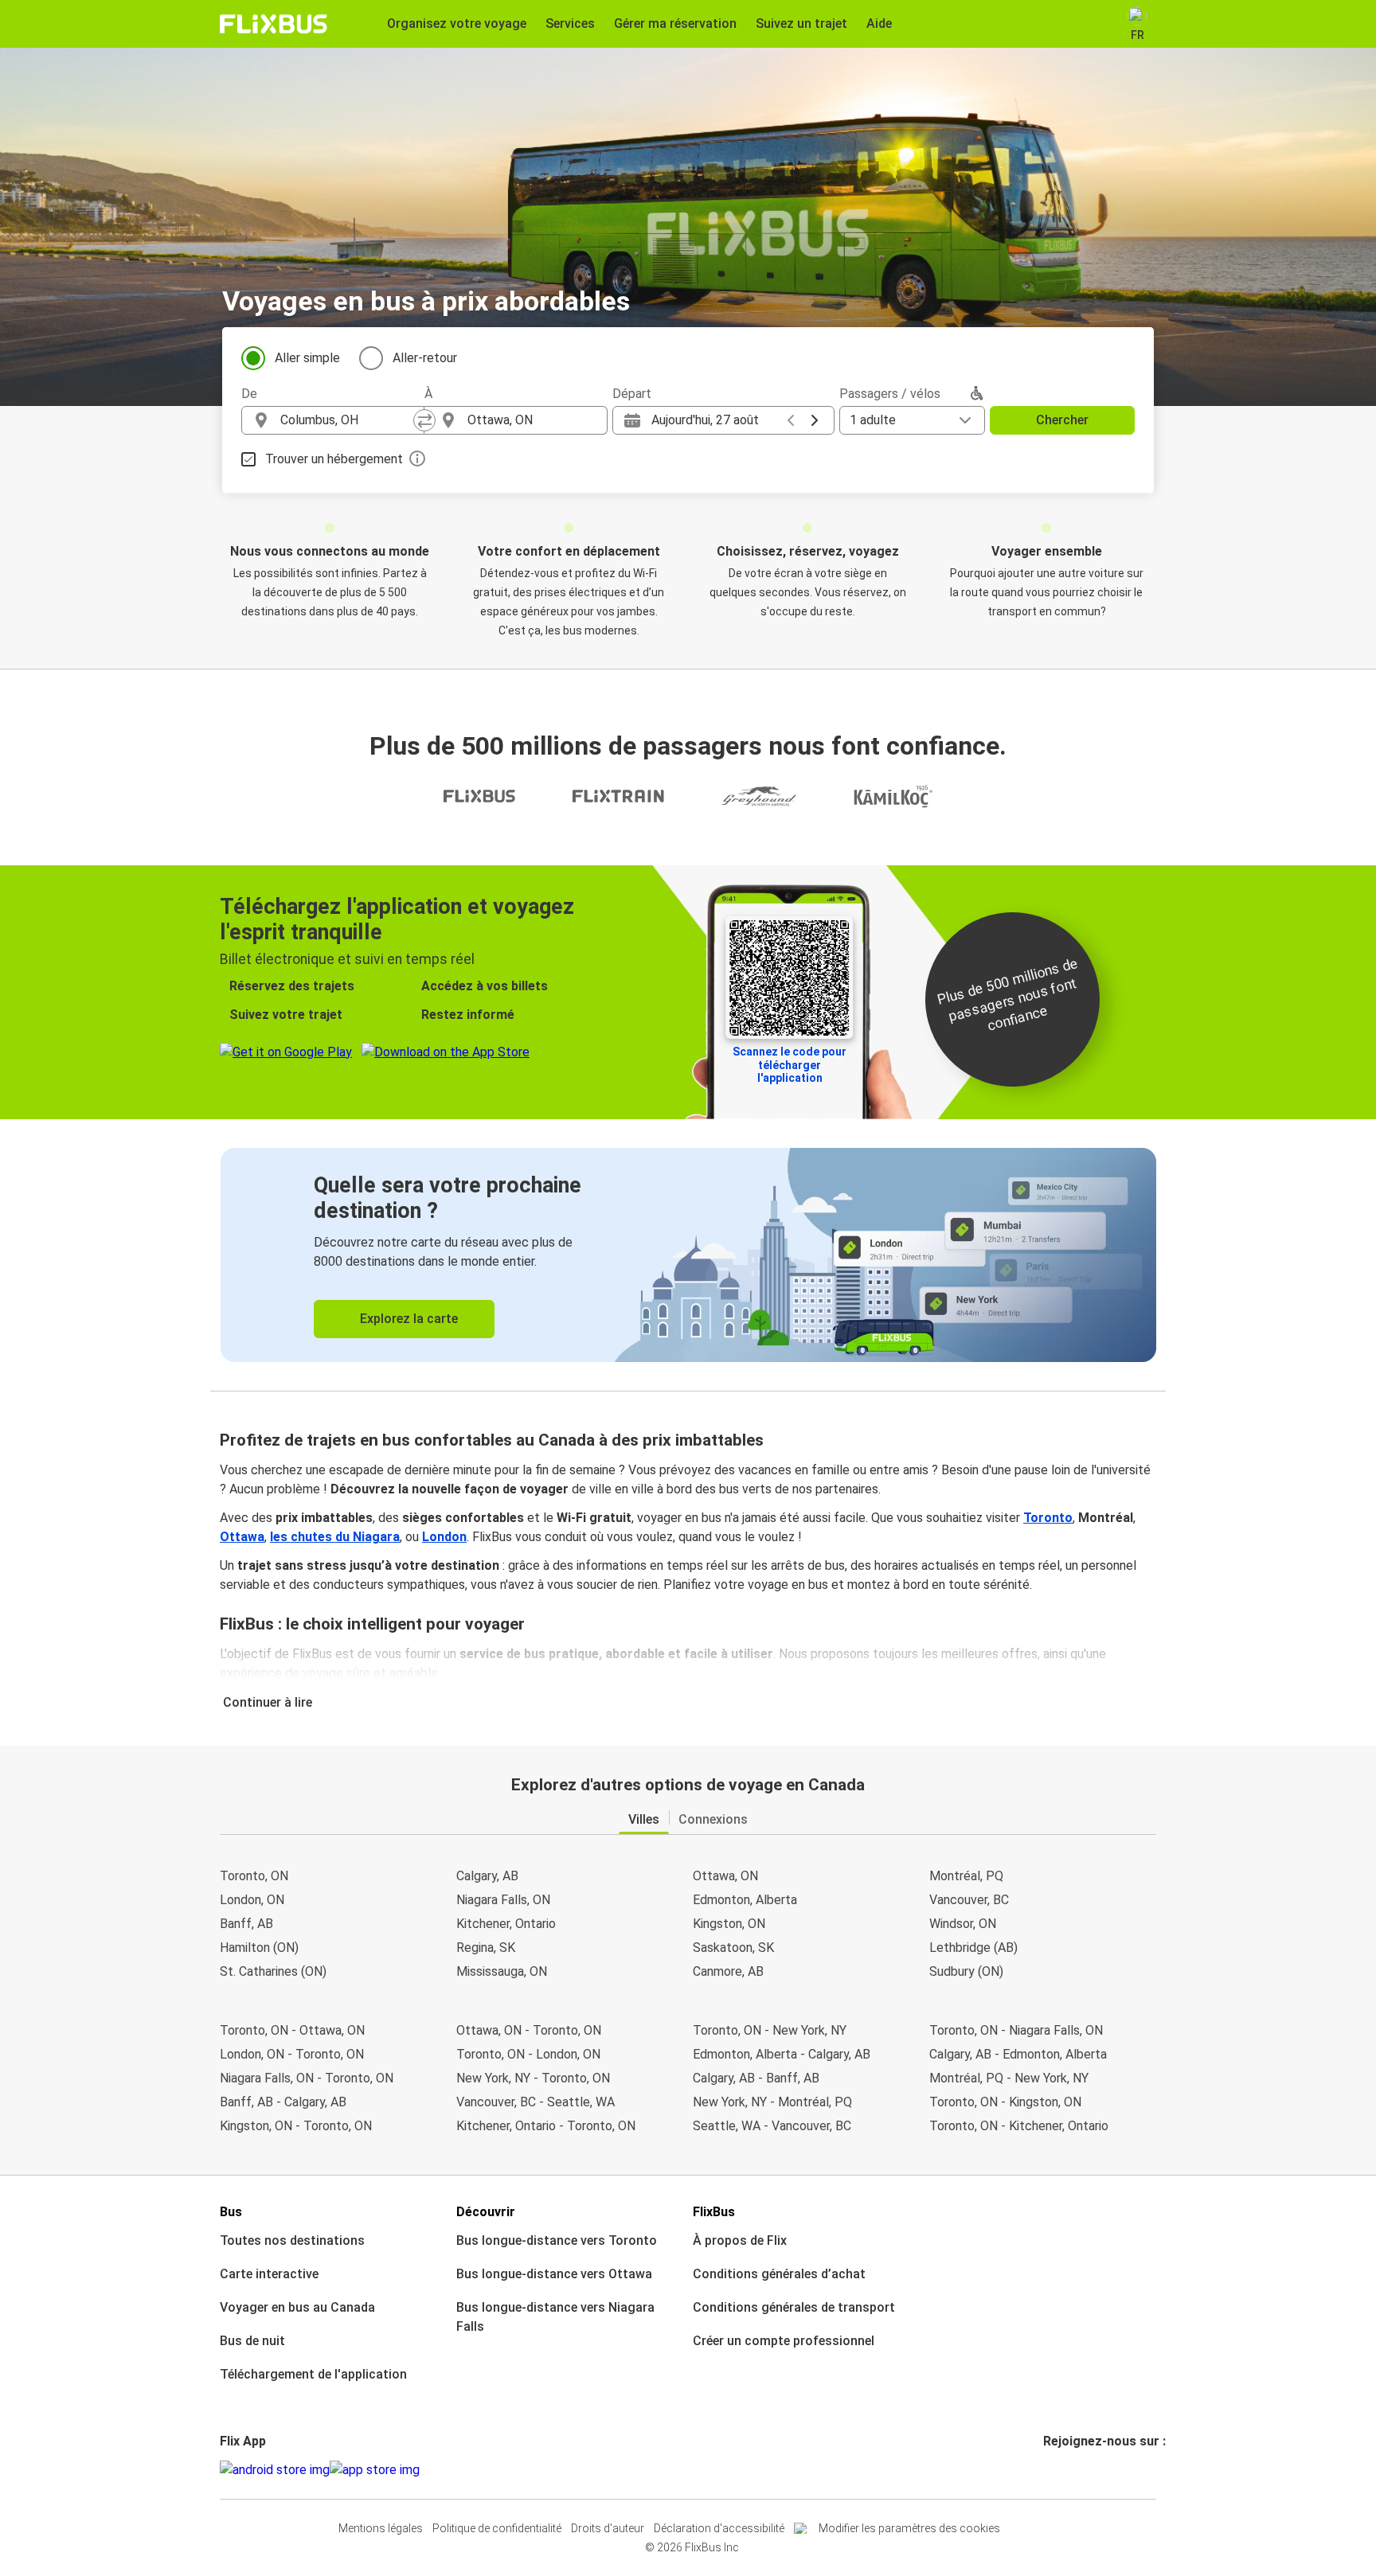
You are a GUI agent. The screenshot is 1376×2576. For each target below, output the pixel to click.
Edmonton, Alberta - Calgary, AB (782, 2054)
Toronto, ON (254, 1876)
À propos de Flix (740, 2240)
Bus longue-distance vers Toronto (557, 2240)
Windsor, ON (963, 1924)
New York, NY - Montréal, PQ (772, 2102)
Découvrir (486, 2212)
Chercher (1062, 420)
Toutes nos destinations (292, 2240)
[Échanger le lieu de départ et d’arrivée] (424, 420)
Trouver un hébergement (334, 459)
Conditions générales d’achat (779, 2274)
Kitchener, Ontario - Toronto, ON (546, 2126)
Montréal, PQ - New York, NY (1009, 2078)
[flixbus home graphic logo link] (274, 24)
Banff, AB (246, 1924)
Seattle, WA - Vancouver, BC (772, 2126)
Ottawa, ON (725, 1876)
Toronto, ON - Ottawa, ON (292, 2030)
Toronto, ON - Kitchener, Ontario (1019, 2126)
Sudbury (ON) (966, 1971)
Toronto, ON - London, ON (528, 2054)
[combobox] (347, 420)
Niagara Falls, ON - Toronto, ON (307, 2078)
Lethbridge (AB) (973, 1948)
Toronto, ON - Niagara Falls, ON (1016, 2030)
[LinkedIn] (1060, 2470)
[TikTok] (1069, 2470)
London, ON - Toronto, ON (292, 2054)
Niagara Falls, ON (503, 1900)
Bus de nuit (252, 2341)
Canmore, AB (728, 1971)
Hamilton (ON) (259, 1948)
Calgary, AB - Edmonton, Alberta (1018, 2054)
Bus (231, 2212)
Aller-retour (425, 358)
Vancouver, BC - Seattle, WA (536, 2102)
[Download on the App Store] (375, 2470)
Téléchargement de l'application (313, 2374)
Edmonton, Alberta (745, 1900)
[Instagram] (1050, 2470)
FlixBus (714, 2212)
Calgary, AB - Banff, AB (756, 2078)
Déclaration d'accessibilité (719, 2528)
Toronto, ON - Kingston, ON (1005, 2102)
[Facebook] (1046, 2470)
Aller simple (307, 358)
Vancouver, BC (969, 1900)
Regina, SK (486, 1948)
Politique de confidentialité (497, 2528)
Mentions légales (381, 2528)
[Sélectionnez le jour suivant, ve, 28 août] (815, 420)
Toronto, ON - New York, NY (770, 2030)
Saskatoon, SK (733, 1948)
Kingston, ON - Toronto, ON (296, 2126)
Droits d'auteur (608, 2528)
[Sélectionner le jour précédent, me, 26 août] (791, 420)
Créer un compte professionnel (784, 2341)
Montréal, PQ (966, 1876)
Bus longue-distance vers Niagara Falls (555, 2317)
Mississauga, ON (502, 1971)
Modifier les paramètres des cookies (909, 2528)
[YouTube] (1055, 2470)
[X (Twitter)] (1065, 2470)
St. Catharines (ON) (273, 1971)
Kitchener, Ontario (506, 1924)
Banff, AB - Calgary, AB (283, 2102)
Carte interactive (269, 2274)
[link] (688, 1255)
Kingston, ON (729, 1924)
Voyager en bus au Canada (297, 2307)
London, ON (252, 1900)
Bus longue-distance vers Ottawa (554, 2274)
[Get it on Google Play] (275, 2470)
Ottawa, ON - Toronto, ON (529, 2030)
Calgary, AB (487, 1876)
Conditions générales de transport (794, 2307)
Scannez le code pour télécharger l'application (790, 1065)
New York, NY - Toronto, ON (533, 2078)
